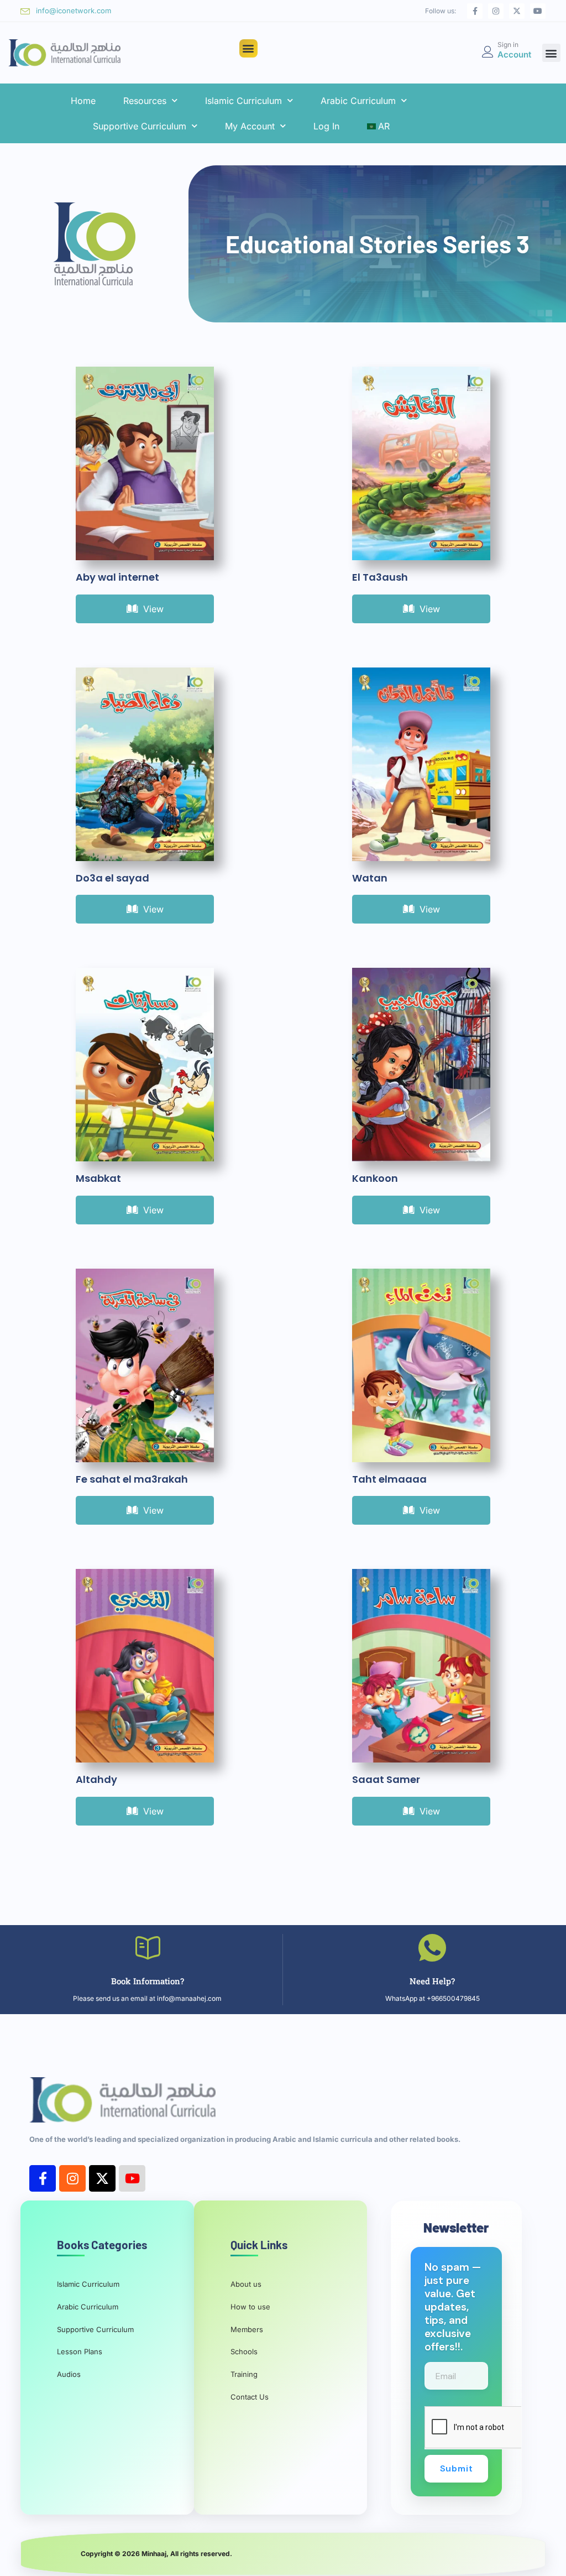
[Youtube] (538, 11)
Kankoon (375, 1178)
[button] (248, 48)
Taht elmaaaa (389, 1479)
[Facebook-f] (475, 11)
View (153, 609)
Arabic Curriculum (358, 101)
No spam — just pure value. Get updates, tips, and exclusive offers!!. (453, 2307)
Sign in (508, 45)
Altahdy (96, 1779)
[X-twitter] (517, 11)
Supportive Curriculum (140, 126)
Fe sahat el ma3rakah (132, 1479)
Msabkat (98, 1178)
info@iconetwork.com (74, 11)
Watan (370, 878)
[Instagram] (496, 11)
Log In (326, 126)
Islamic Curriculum (243, 101)
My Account (250, 126)
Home (83, 101)
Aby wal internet (117, 577)
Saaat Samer (386, 1779)
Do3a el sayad (112, 878)
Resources (145, 101)
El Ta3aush (380, 577)
